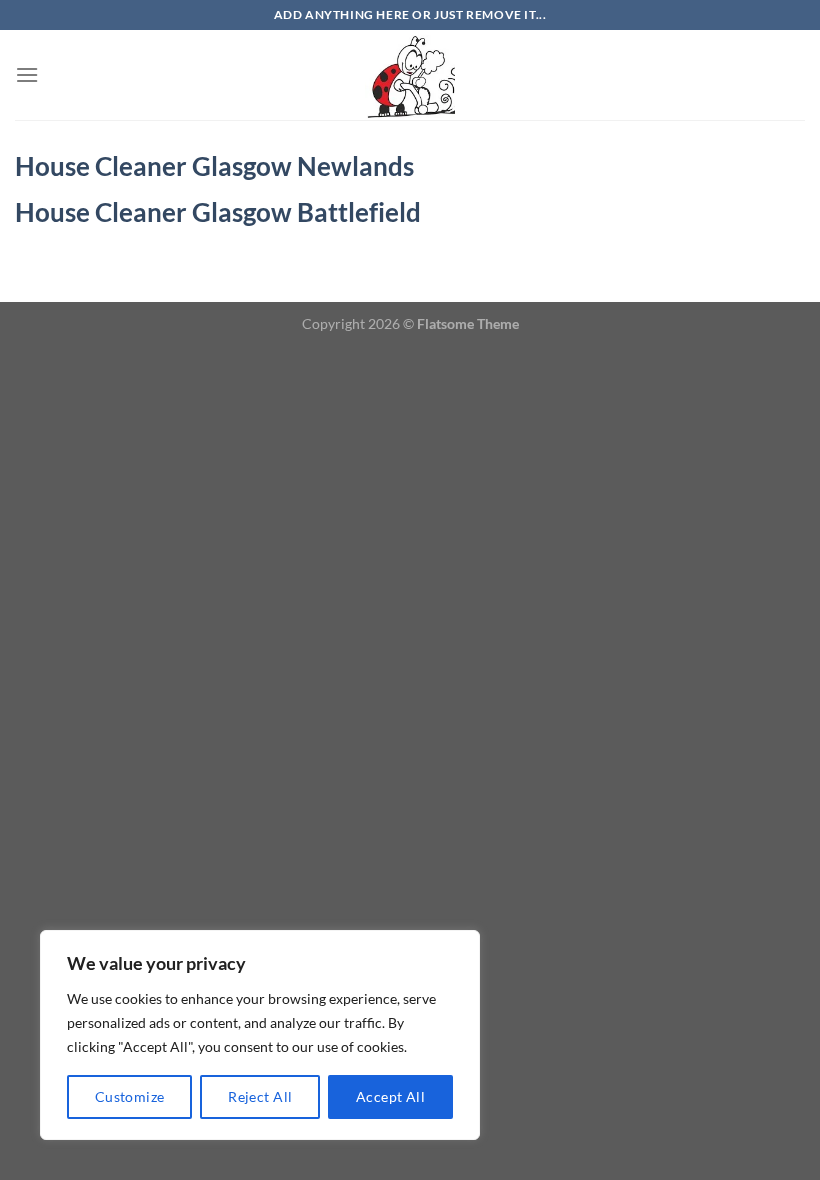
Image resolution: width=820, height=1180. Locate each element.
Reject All (260, 1096)
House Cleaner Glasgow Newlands (214, 166)
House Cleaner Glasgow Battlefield (218, 212)
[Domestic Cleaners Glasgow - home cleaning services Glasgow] (410, 75)
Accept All (390, 1096)
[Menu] (27, 74)
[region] (260, 1035)
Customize (130, 1096)
